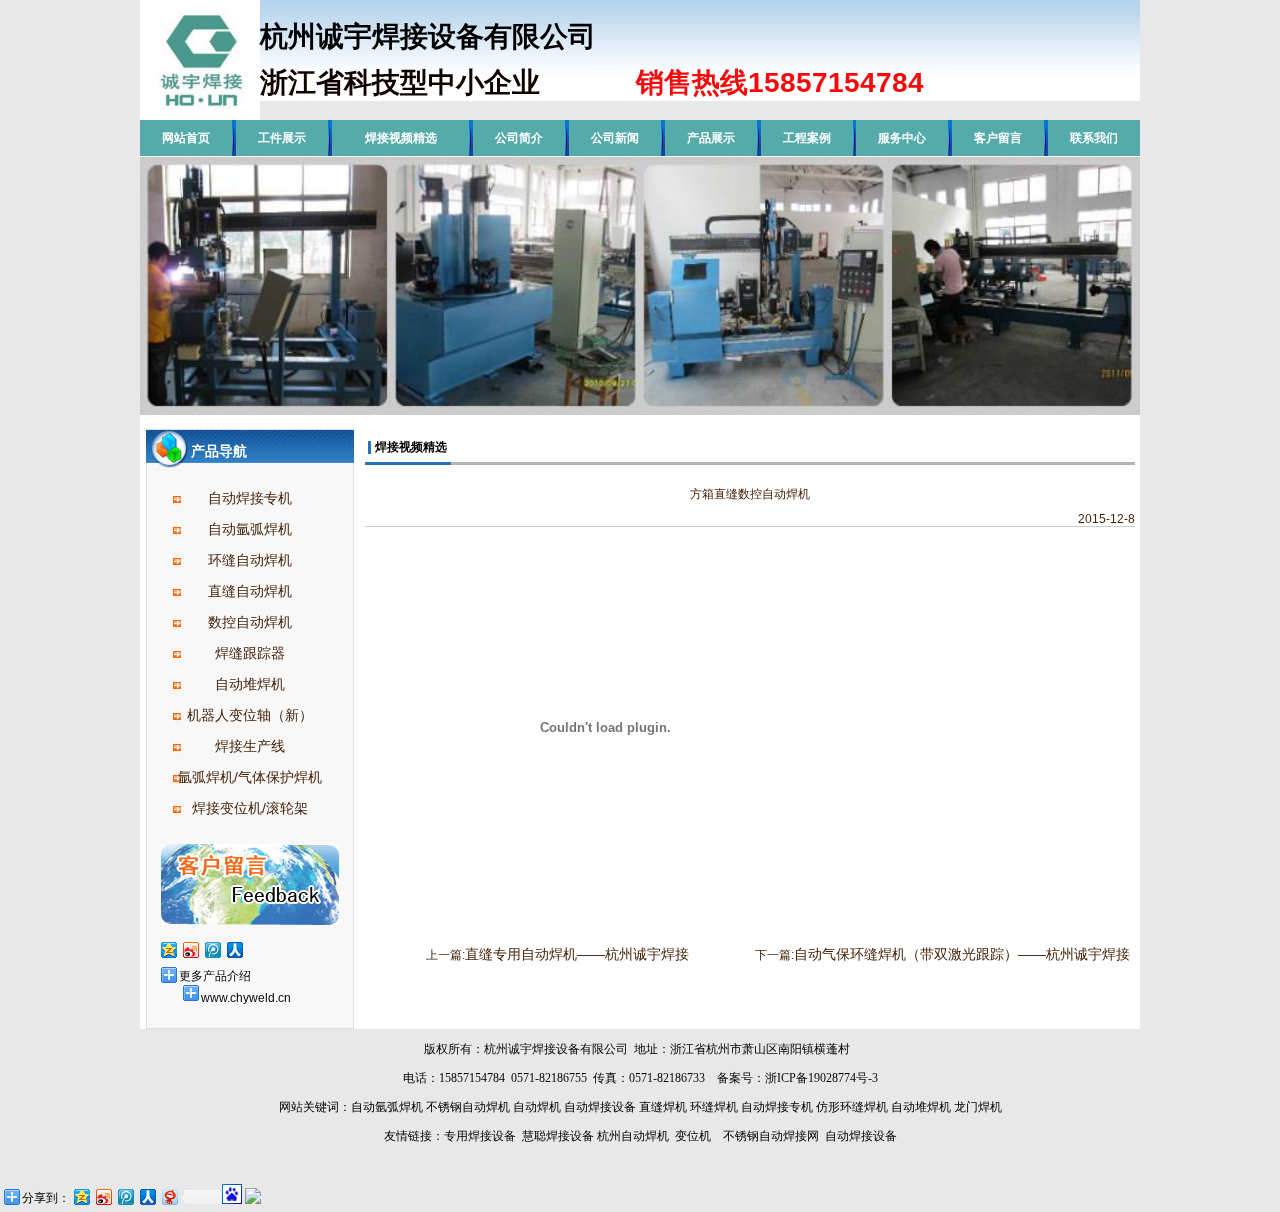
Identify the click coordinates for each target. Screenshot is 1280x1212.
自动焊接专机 (250, 498)
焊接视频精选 (401, 138)
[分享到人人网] (234, 949)
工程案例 (807, 138)
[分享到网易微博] (169, 1196)
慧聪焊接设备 (556, 1136)
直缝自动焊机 (250, 591)
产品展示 (711, 138)
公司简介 (519, 138)
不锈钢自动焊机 (468, 1107)
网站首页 (186, 138)
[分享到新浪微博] (190, 949)
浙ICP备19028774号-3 (821, 1078)
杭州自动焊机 (633, 1136)
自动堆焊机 (250, 684)
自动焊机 (537, 1107)
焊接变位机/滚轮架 (250, 808)
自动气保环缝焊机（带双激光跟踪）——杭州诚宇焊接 (962, 954)
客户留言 (998, 138)
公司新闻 (615, 138)
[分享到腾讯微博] (212, 949)
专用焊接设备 (480, 1136)
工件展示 (282, 138)
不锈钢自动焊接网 (771, 1136)
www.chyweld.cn (246, 998)
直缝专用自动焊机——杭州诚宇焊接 (577, 954)
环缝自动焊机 (250, 560)
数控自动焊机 (250, 622)
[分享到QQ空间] (168, 949)
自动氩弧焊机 (250, 529)
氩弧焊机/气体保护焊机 (250, 777)
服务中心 (902, 138)
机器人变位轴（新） (250, 715)
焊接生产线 (250, 746)
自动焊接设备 (600, 1107)
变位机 (693, 1136)
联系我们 (1094, 138)
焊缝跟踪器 (250, 653)
